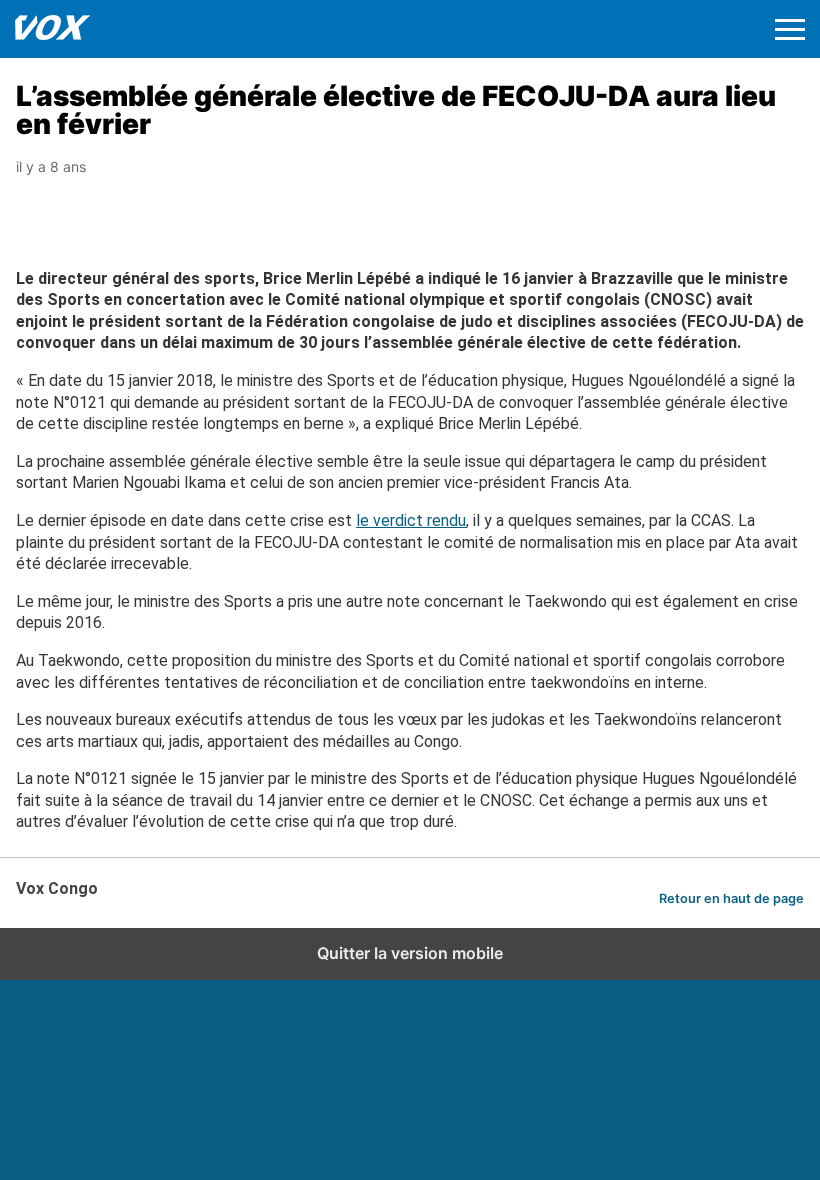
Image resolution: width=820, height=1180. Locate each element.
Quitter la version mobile (410, 953)
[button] (790, 29)
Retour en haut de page (731, 898)
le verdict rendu (411, 520)
